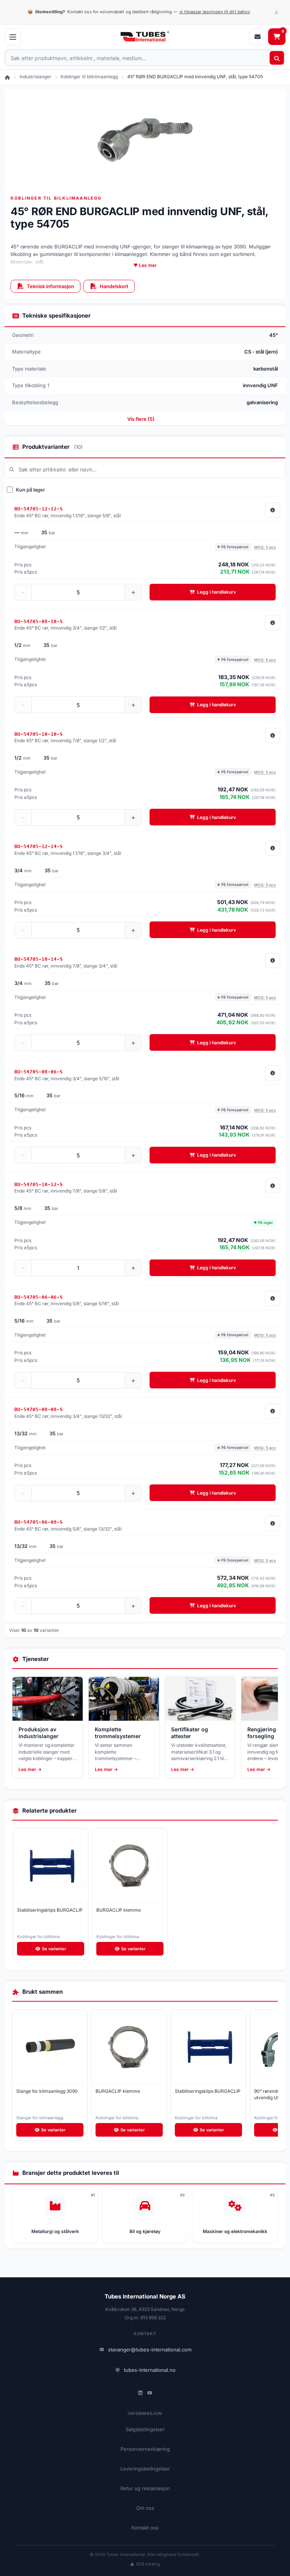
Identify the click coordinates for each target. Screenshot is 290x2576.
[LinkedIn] (140, 2393)
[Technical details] (273, 510)
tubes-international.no (150, 2370)
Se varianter (54, 1949)
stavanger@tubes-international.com (150, 2350)
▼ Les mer (145, 265)
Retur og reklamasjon (145, 2488)
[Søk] (277, 58)
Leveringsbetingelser (145, 2469)
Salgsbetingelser (145, 2429)
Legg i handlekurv (217, 592)
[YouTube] (150, 2393)
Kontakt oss (145, 2528)
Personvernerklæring (145, 2449)
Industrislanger (35, 77)
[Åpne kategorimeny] (13, 37)
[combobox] (145, 58)
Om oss (145, 2508)
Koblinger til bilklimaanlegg (89, 77)
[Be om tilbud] (258, 37)
